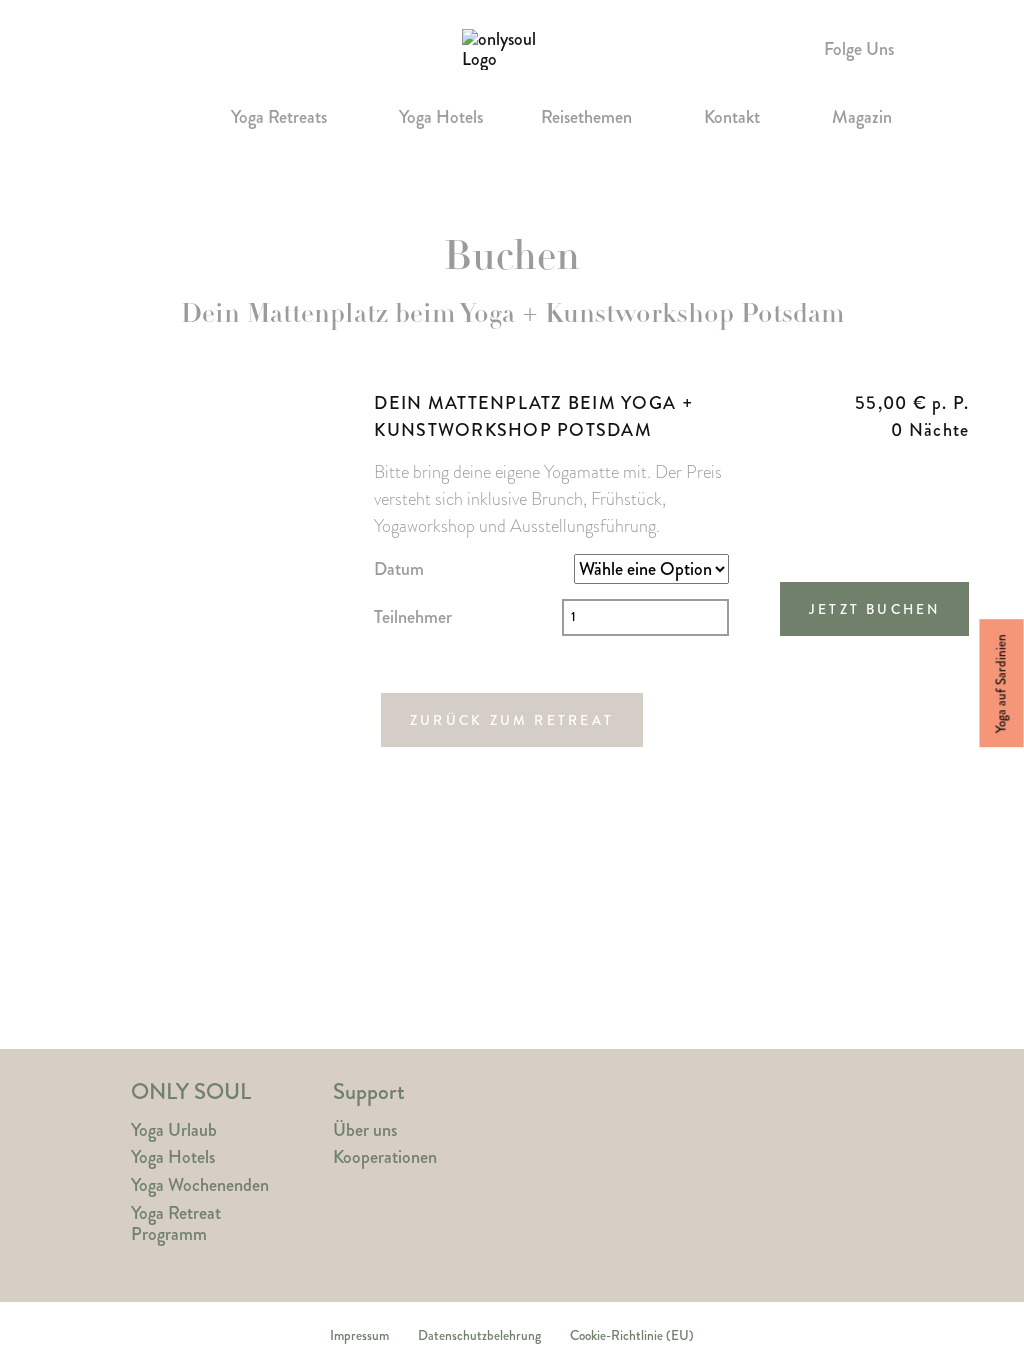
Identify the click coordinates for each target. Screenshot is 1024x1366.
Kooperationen (385, 1157)
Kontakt (732, 118)
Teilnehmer (413, 617)
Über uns (365, 1130)
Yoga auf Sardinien (1001, 683)
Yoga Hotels (441, 118)
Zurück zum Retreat (512, 720)
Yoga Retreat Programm (176, 1223)
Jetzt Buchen (875, 609)
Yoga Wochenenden (200, 1185)
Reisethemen (586, 118)
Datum (399, 569)
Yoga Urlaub (174, 1130)
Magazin (862, 118)
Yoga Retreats (279, 118)
